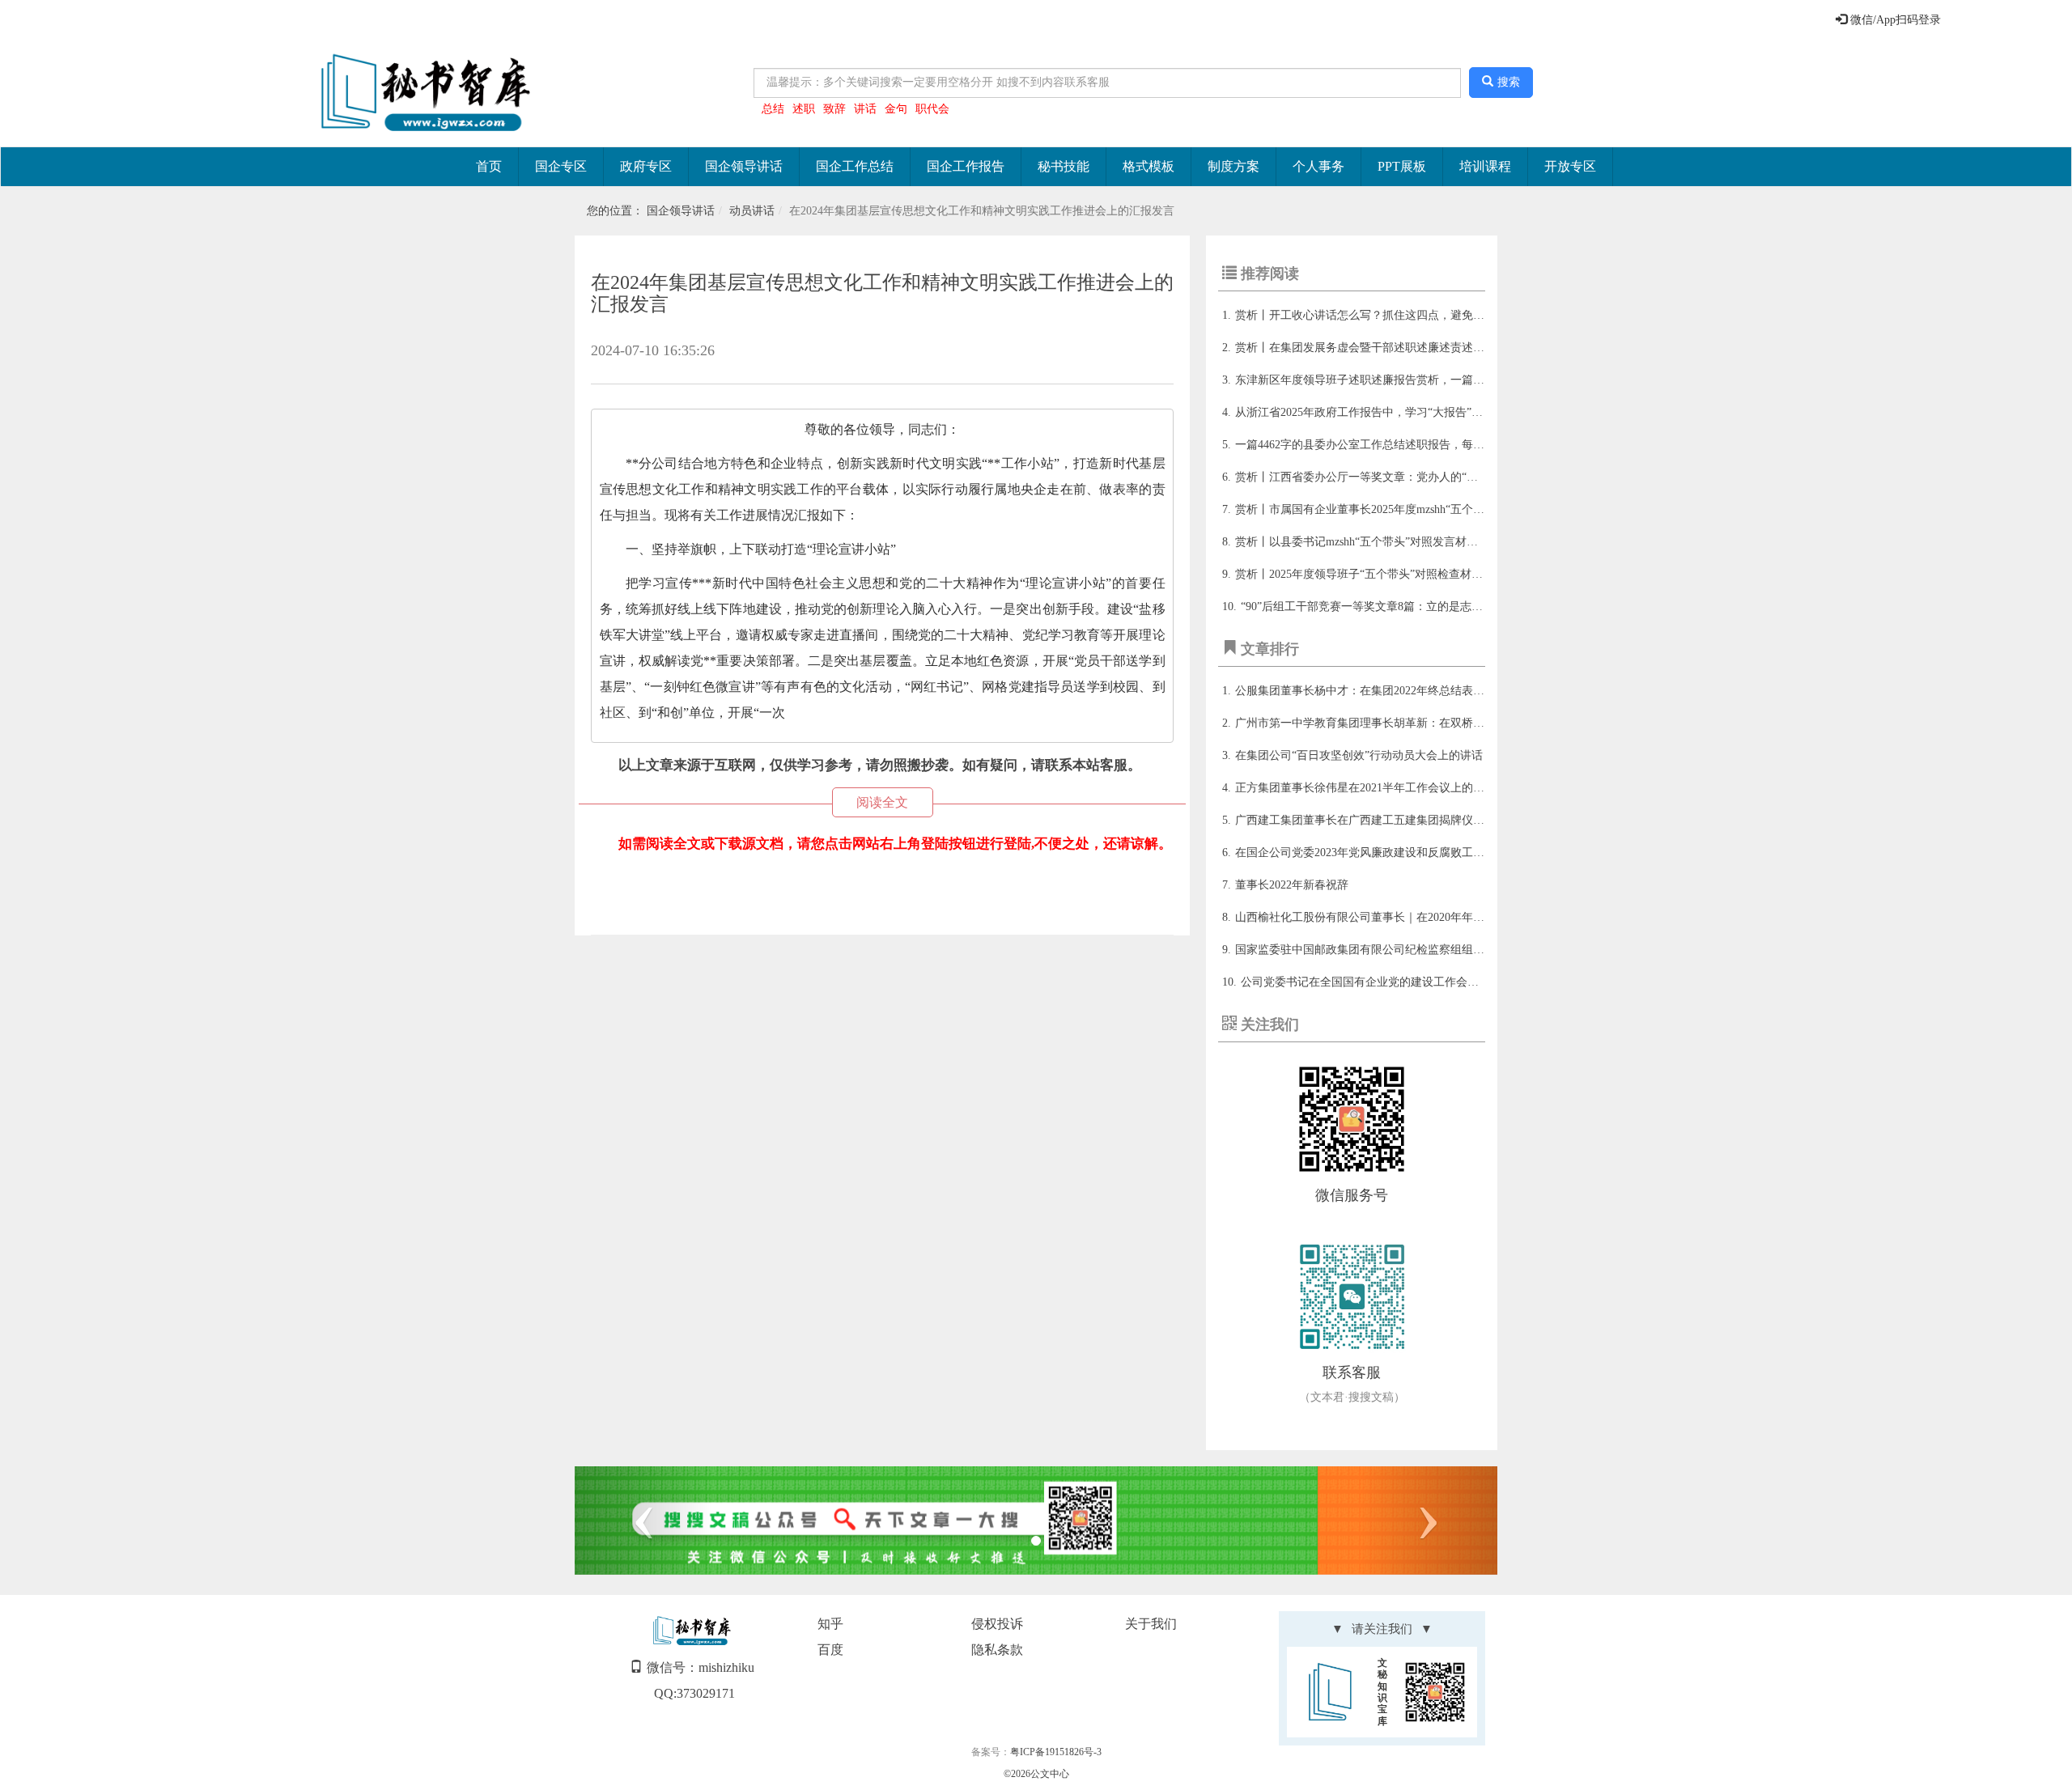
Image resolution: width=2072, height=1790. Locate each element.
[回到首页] (422, 93)
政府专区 (646, 166)
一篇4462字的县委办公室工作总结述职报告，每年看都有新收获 (1394, 445)
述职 (804, 109)
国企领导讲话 (744, 166)
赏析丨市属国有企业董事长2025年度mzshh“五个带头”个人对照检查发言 (1413, 509)
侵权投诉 (997, 1624)
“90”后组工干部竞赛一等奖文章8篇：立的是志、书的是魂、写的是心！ (1418, 607)
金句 (896, 109)
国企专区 (561, 166)
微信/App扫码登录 (1894, 20)
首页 (489, 166)
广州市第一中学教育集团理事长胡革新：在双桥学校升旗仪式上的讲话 (1411, 723)
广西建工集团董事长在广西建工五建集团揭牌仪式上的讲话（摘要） (1405, 820)
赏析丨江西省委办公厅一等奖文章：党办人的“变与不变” (1376, 477)
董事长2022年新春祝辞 (1292, 885)
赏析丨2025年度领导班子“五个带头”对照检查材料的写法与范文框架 (1404, 574)
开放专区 (1570, 166)
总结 (773, 109)
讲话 (865, 109)
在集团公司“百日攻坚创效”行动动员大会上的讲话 (1359, 755)
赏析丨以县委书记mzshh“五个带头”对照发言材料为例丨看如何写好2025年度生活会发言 (1453, 542)
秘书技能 (1064, 166)
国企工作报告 (966, 166)
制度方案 (1233, 166)
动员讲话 (752, 211)
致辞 (834, 109)
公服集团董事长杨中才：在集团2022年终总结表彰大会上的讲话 (1394, 691)
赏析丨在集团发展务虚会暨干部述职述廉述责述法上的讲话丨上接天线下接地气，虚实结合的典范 (1479, 348)
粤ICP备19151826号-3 (1056, 1752)
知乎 (830, 1624)
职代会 (932, 109)
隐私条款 (997, 1650)
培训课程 (1485, 166)
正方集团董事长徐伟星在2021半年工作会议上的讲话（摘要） (1388, 788)
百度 (830, 1650)
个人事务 (1318, 166)
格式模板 (1149, 166)
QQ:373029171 (694, 1693)
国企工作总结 (855, 166)
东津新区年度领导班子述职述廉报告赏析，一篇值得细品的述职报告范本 (1416, 380)
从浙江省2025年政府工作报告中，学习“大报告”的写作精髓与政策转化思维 (1421, 412)
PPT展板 (1402, 166)
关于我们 (1151, 1624)
